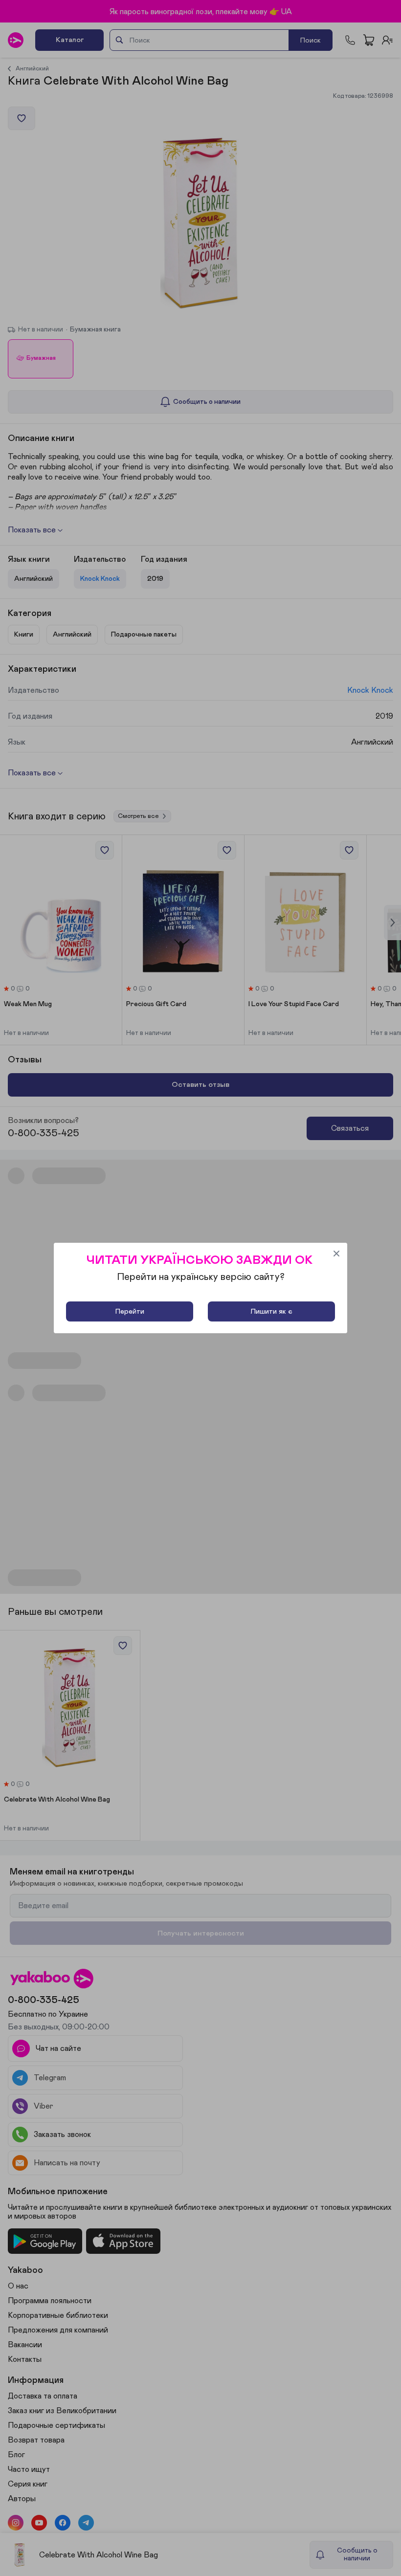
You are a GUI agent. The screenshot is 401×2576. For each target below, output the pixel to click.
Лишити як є (271, 1311)
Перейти (130, 1311)
